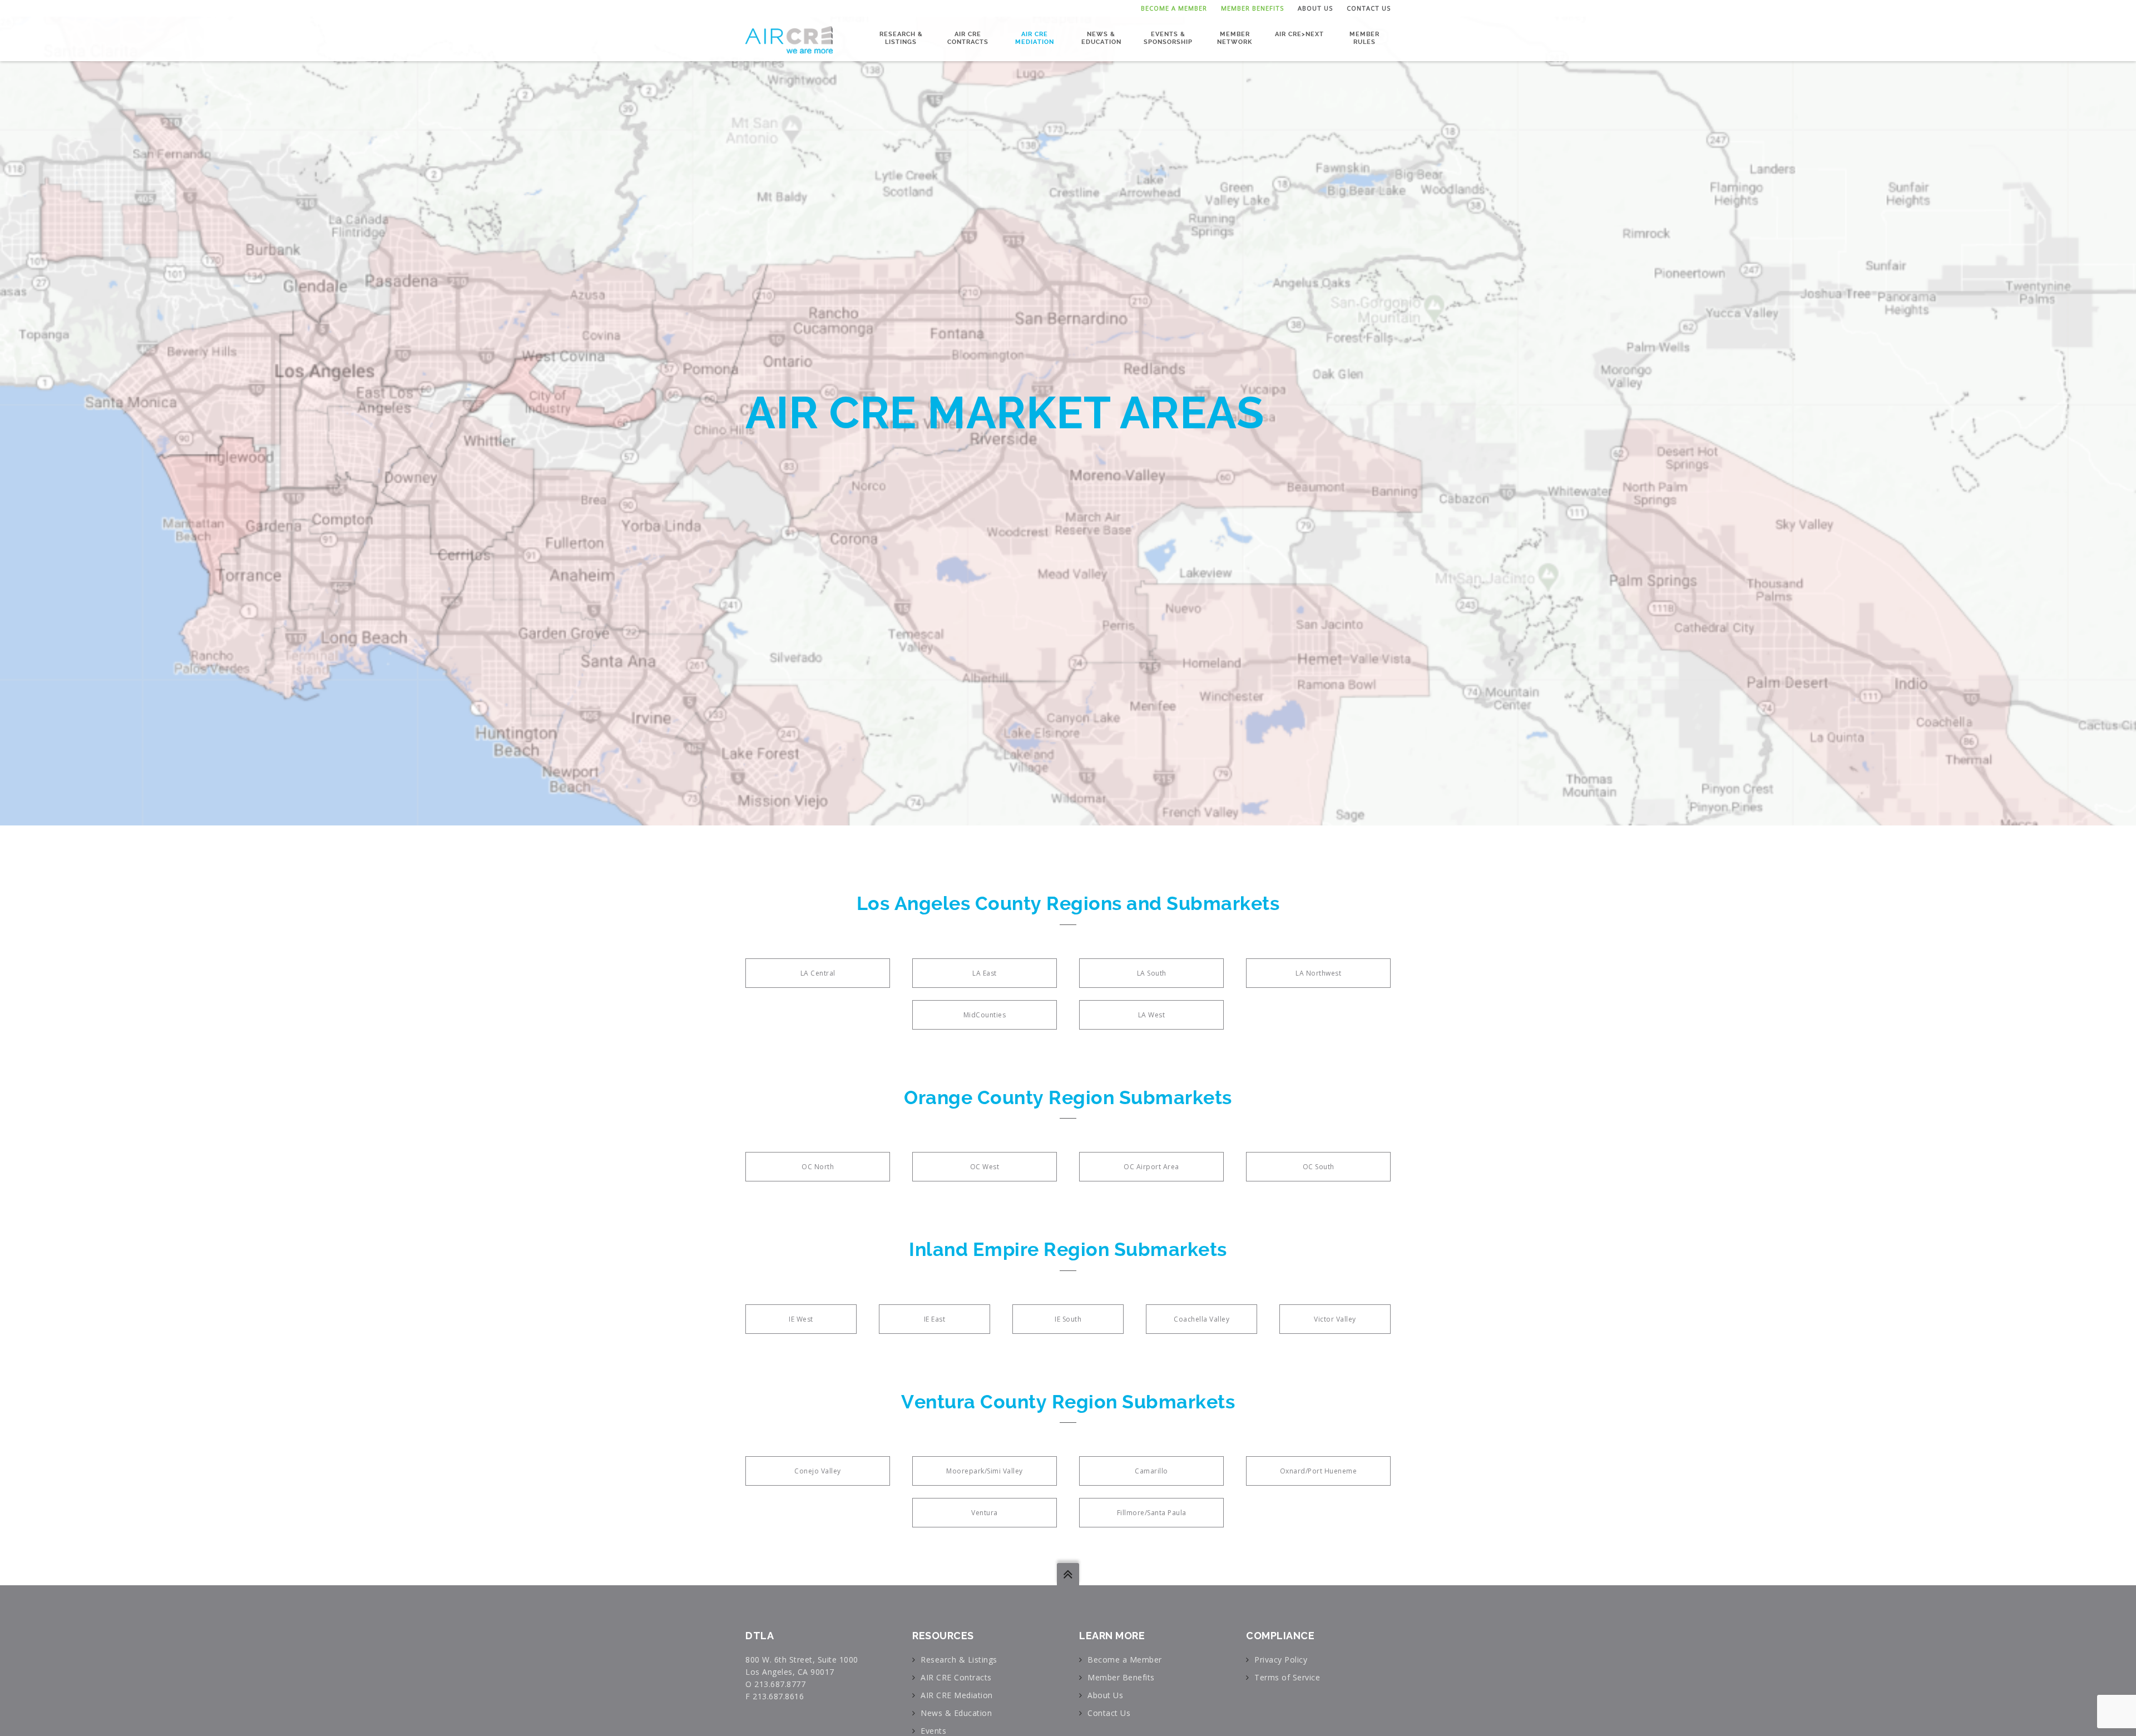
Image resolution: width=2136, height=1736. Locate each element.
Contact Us (1369, 8)
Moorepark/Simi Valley (985, 1471)
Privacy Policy (1281, 1660)
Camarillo (1151, 1471)
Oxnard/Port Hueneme (1319, 1471)
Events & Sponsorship (1168, 38)
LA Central (818, 973)
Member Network (1235, 38)
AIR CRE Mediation (1035, 38)
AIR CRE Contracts (968, 38)
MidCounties (985, 1015)
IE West (801, 1319)
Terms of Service (1287, 1677)
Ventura (985, 1513)
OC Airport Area (1151, 1167)
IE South (1068, 1319)
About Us (1315, 8)
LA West (1152, 1015)
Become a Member (1174, 8)
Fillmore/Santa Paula (1152, 1513)
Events (933, 1731)
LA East (985, 973)
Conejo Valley (818, 1471)
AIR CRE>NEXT (1299, 34)
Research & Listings (901, 38)
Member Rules (1364, 38)
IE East (935, 1319)
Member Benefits (1252, 8)
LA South (1152, 973)
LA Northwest (1318, 973)
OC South (1319, 1167)
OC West (985, 1167)
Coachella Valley (1201, 1319)
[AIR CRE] (789, 39)
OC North (818, 1167)
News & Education (1101, 38)
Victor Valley (1335, 1319)
